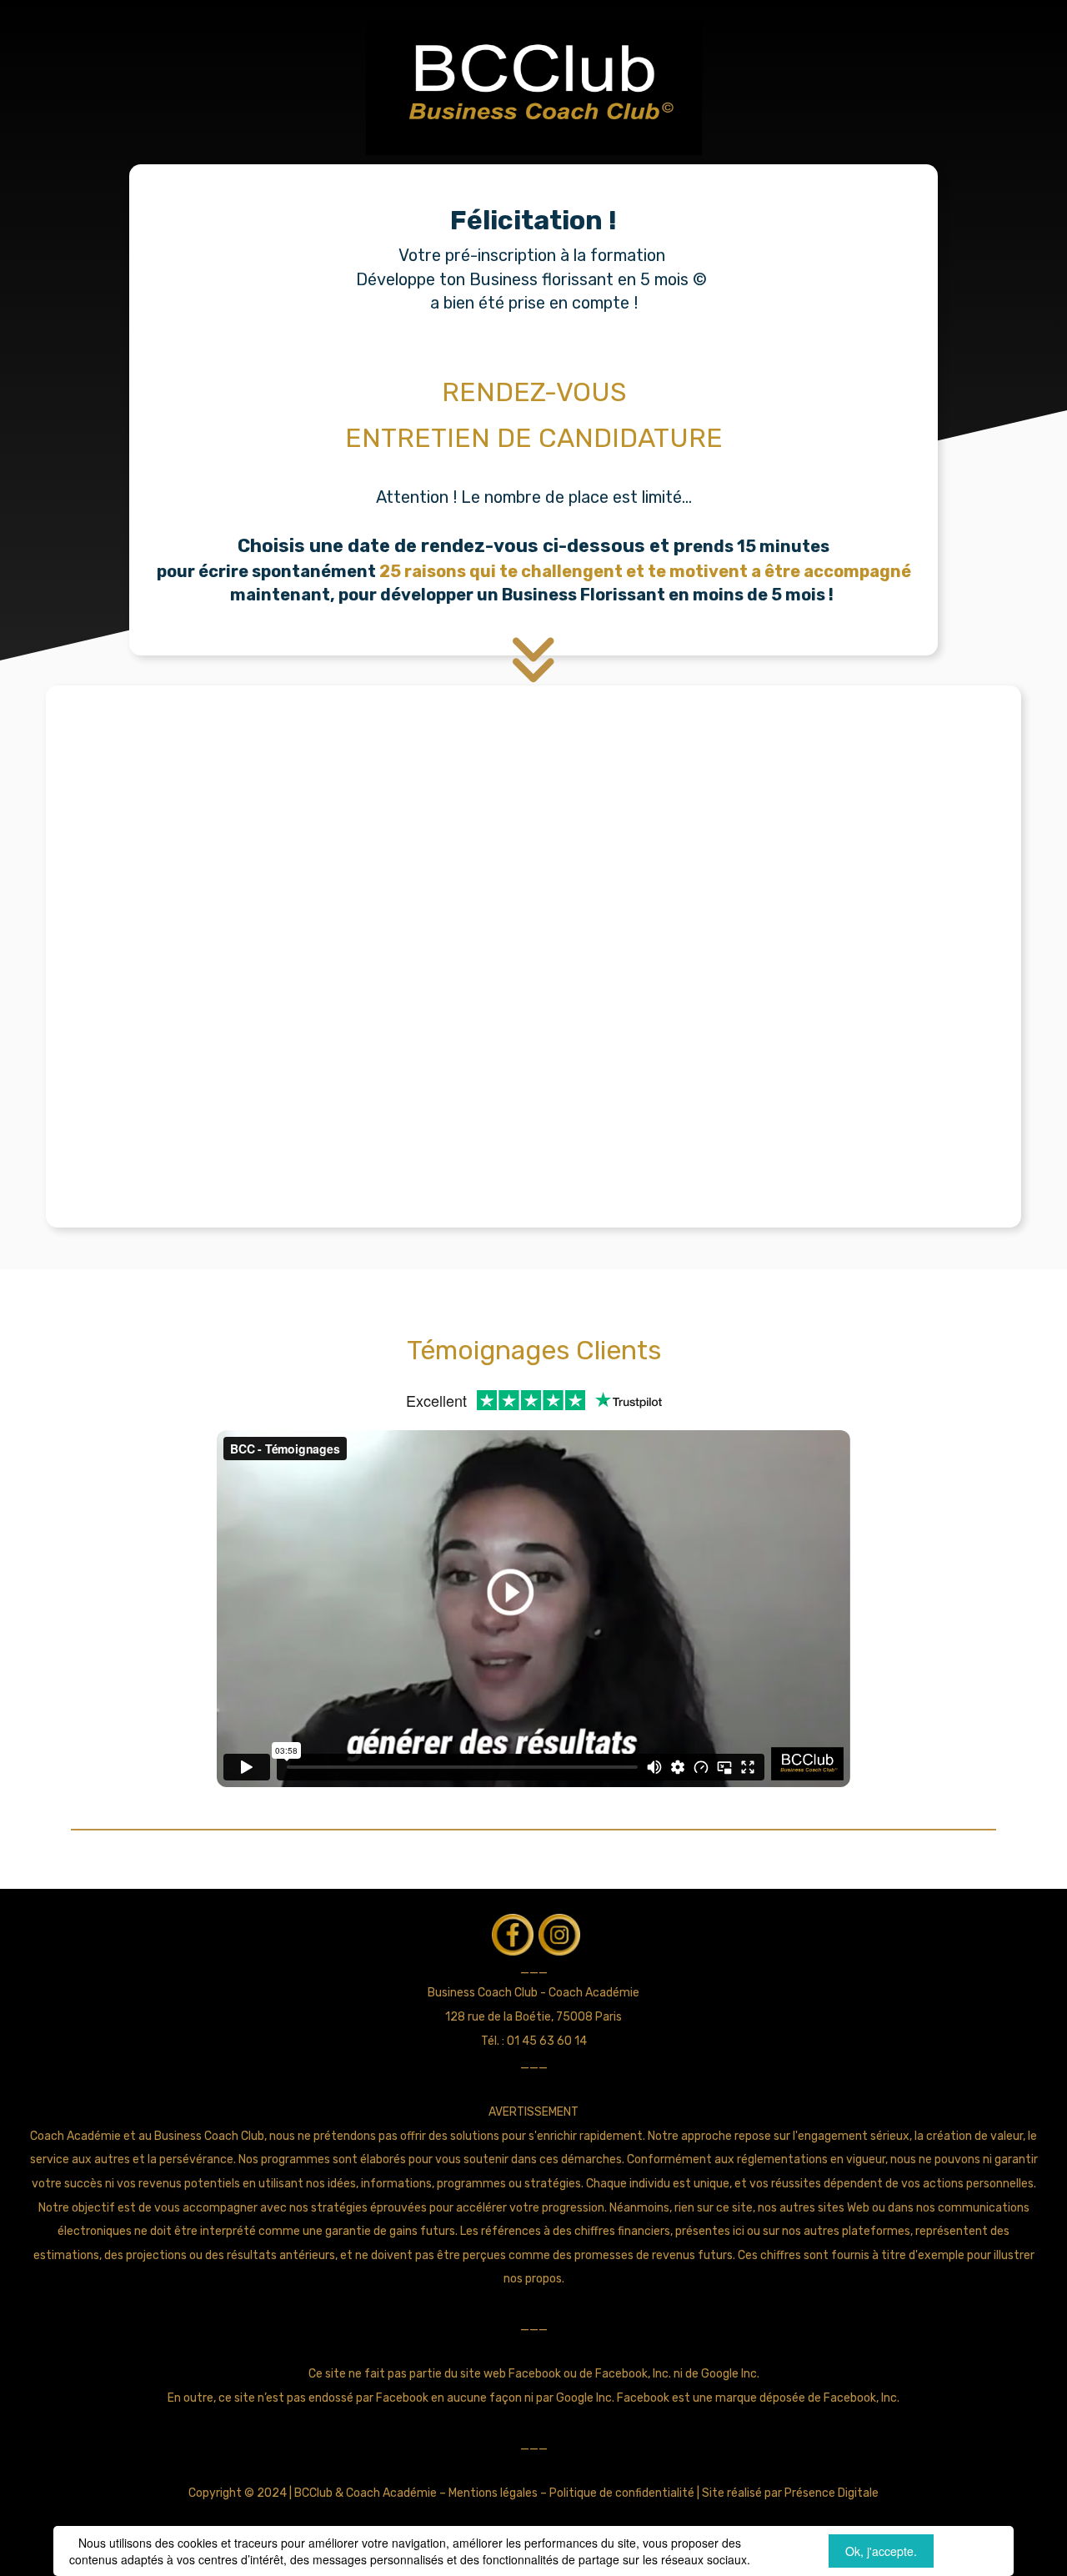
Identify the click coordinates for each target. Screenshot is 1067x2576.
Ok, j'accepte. (881, 2551)
